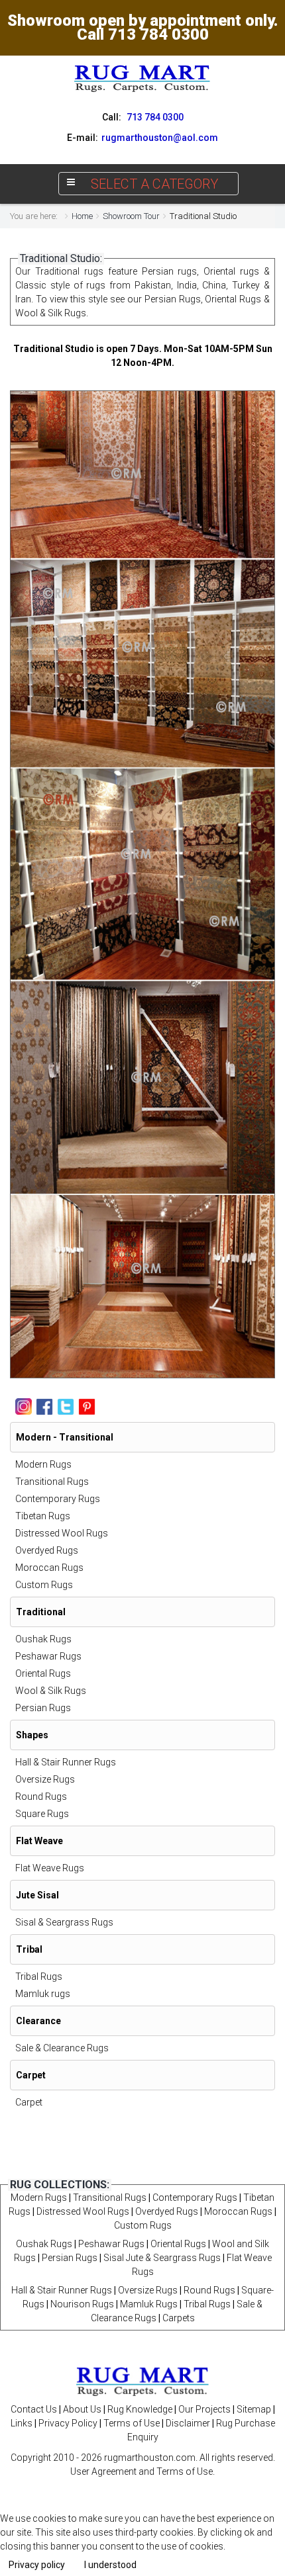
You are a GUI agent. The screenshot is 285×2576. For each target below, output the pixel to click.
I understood (110, 2565)
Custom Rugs (44, 1585)
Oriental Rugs (233, 299)
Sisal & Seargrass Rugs (64, 1922)
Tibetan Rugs (43, 1516)
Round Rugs (41, 1797)
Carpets (179, 2318)
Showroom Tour (131, 216)
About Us (82, 2409)
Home (82, 216)
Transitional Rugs (52, 1482)
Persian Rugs (173, 299)
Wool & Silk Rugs (51, 313)
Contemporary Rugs (58, 1499)
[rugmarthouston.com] (142, 2380)
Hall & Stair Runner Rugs (66, 1762)
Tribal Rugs (39, 1976)
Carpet (29, 2102)
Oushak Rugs (43, 1639)
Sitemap (254, 2409)
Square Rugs (42, 1814)
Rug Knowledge (140, 2409)
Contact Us (34, 2409)
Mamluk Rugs (149, 2304)
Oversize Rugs (45, 1779)
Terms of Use (132, 2423)
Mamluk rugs (43, 1994)
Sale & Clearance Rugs (62, 2048)
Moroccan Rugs (49, 1568)
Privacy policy (37, 2565)
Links (22, 2423)
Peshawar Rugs (48, 1656)
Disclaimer (188, 2423)
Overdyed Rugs (47, 1550)
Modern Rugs (43, 1464)
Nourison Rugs (82, 2304)
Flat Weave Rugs (50, 1868)
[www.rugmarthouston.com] (142, 78)
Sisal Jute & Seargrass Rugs (162, 2258)
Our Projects (204, 2409)
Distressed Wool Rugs (62, 1533)
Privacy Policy (68, 2423)
